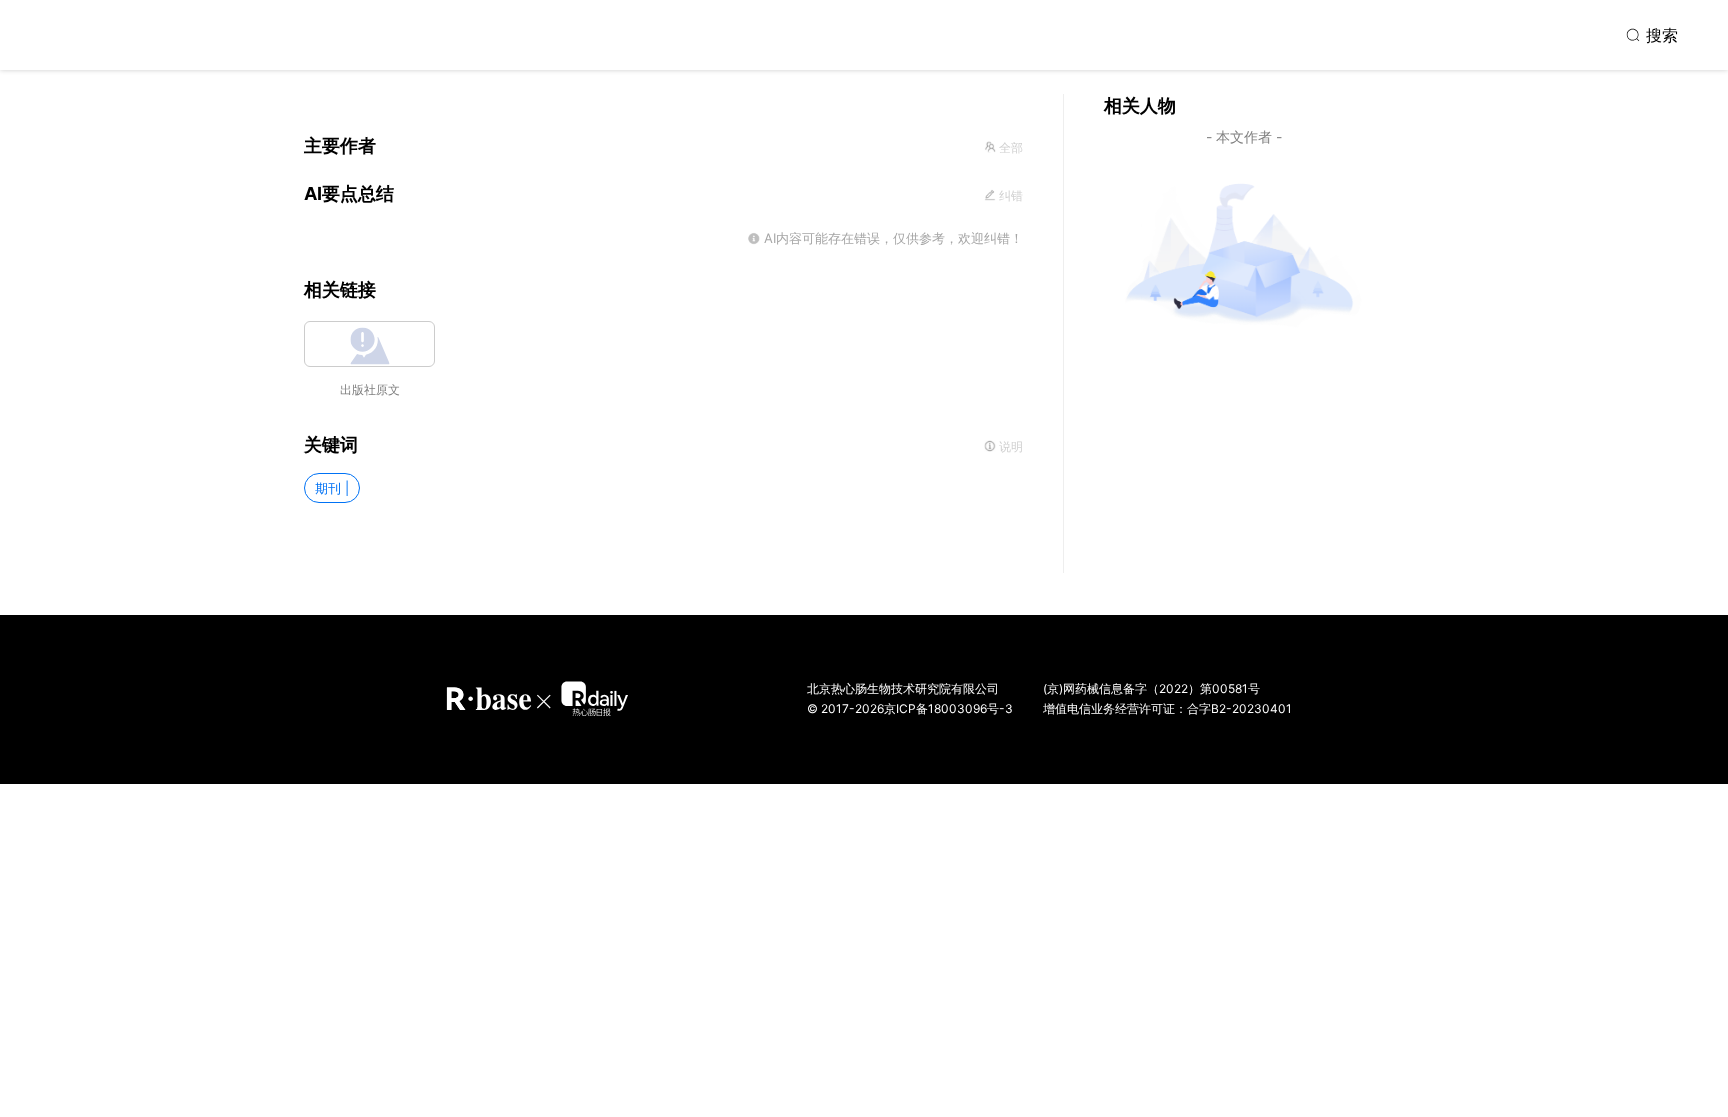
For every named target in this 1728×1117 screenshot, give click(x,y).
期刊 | (332, 488)
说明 (1009, 446)
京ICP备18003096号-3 (948, 708)
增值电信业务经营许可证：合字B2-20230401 (1167, 708)
